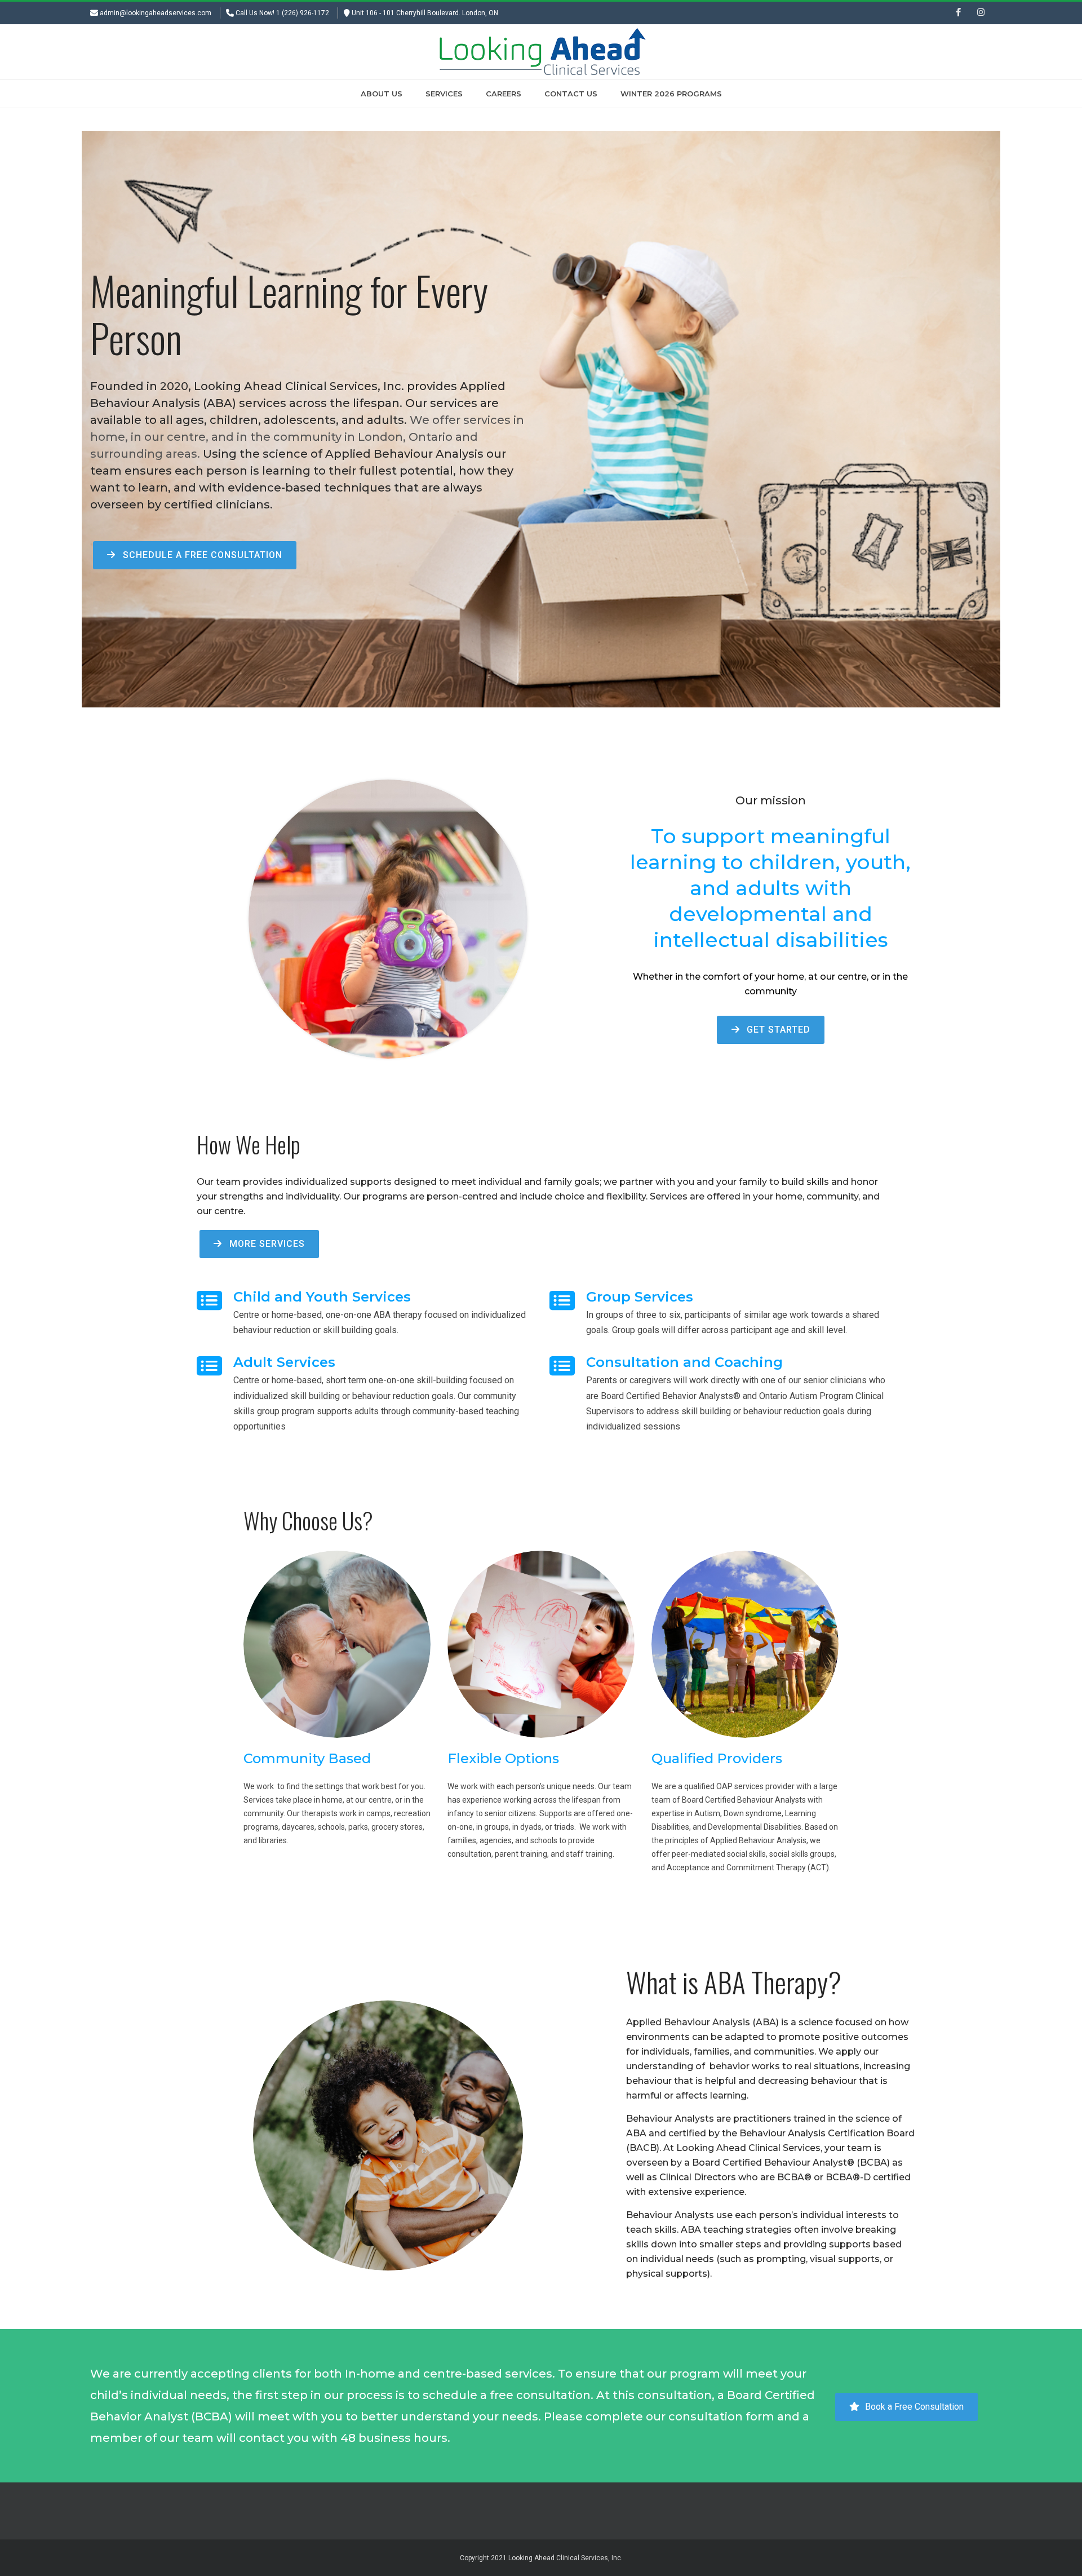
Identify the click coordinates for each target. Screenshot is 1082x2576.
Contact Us (571, 94)
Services (444, 94)
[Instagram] (981, 13)
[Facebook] (958, 13)
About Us (382, 94)
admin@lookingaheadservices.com (156, 13)
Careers (504, 94)
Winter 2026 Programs (671, 94)
